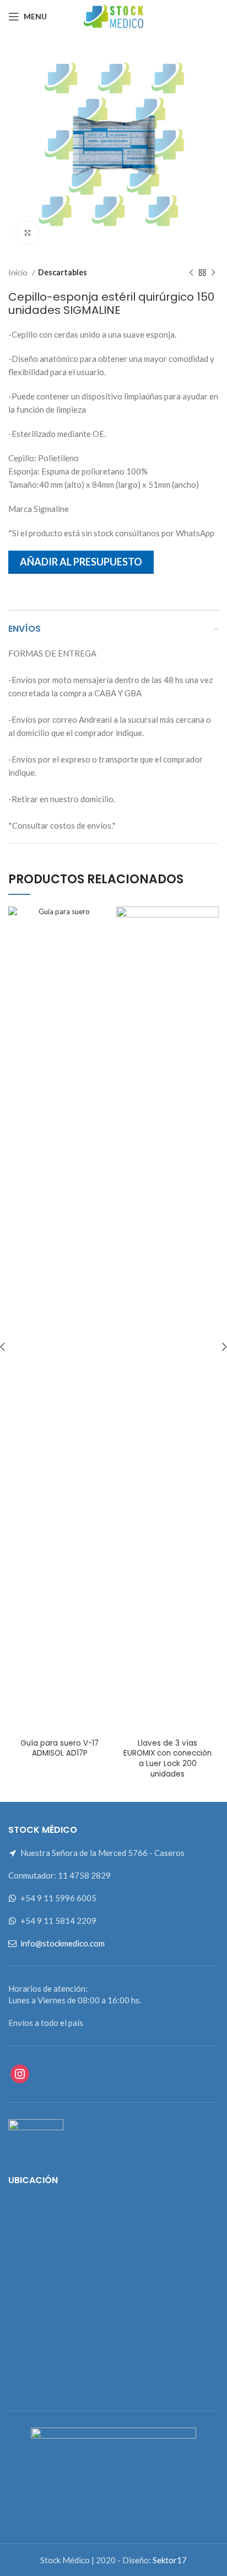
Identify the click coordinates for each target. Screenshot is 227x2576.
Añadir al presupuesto (81, 562)
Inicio (19, 272)
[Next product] (213, 273)
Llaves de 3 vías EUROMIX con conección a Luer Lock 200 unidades (167, 1759)
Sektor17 (170, 2560)
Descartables (63, 272)
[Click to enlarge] (28, 233)
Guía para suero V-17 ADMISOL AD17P (60, 1748)
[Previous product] (191, 273)
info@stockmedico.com (63, 1943)
